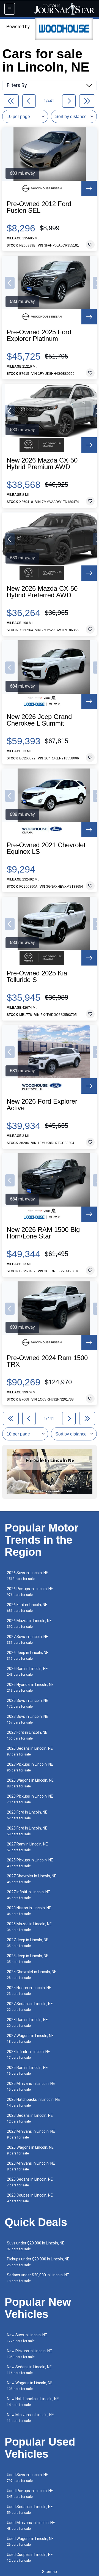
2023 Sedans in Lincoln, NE (30, 2118)
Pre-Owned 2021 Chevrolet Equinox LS (46, 848)
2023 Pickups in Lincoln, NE (30, 1799)
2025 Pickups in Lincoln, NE (30, 1863)
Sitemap (50, 2572)
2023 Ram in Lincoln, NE (27, 2023)
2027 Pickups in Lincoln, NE (30, 1767)
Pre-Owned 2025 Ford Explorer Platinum (39, 335)
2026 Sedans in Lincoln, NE (30, 1751)
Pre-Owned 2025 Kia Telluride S (37, 977)
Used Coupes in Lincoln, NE (30, 2557)
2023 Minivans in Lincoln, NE (31, 2166)
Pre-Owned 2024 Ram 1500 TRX (47, 1361)
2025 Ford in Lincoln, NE (27, 1831)
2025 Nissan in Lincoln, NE (29, 1991)
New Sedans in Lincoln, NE (29, 2370)
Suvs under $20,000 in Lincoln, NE (36, 2246)
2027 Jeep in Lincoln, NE (28, 1943)
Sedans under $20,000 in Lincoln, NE (38, 2278)
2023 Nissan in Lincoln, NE (29, 1911)
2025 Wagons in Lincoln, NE (30, 2150)
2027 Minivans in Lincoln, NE (31, 2134)
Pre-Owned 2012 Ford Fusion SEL (39, 207)
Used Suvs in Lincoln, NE (28, 2478)
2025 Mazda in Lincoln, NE (29, 1927)
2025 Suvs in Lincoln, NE (28, 1703)
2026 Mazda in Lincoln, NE (29, 1624)
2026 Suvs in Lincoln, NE (28, 1576)
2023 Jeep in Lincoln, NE (28, 1959)
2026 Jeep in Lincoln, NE (28, 1655)
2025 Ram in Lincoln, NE (27, 2070)
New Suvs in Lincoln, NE (27, 2338)
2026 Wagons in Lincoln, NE (30, 1783)
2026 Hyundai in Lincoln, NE (30, 1687)
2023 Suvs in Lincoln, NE (28, 1719)
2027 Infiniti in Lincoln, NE (28, 1895)
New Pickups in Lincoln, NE (29, 2354)
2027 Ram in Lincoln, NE (27, 1847)
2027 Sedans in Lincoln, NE (30, 2007)
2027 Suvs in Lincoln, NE (28, 1640)
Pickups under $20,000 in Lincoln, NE (38, 2262)
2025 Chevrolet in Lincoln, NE (32, 1975)
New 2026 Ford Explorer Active (42, 1105)
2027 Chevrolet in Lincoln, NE (32, 1879)
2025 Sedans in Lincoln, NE (30, 2182)
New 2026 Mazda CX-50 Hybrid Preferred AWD (42, 592)
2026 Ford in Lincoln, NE (27, 1608)
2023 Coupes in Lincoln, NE (30, 2198)
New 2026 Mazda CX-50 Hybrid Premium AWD (42, 464)
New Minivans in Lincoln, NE (30, 2418)
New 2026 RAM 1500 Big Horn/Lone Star (43, 1233)
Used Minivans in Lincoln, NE (31, 2526)
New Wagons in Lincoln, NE (30, 2386)
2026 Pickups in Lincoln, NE (30, 1592)
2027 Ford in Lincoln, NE (27, 1735)
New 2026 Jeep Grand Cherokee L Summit (39, 720)
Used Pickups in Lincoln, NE (30, 2494)
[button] (10, 283)
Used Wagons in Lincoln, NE (30, 2541)
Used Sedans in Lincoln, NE (30, 2510)
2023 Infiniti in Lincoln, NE (28, 2054)
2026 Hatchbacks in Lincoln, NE (33, 2102)
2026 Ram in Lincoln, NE (27, 1671)
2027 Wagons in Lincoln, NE (30, 2038)
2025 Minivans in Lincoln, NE (31, 2086)
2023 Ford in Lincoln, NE (27, 1815)
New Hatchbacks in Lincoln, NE (33, 2402)
